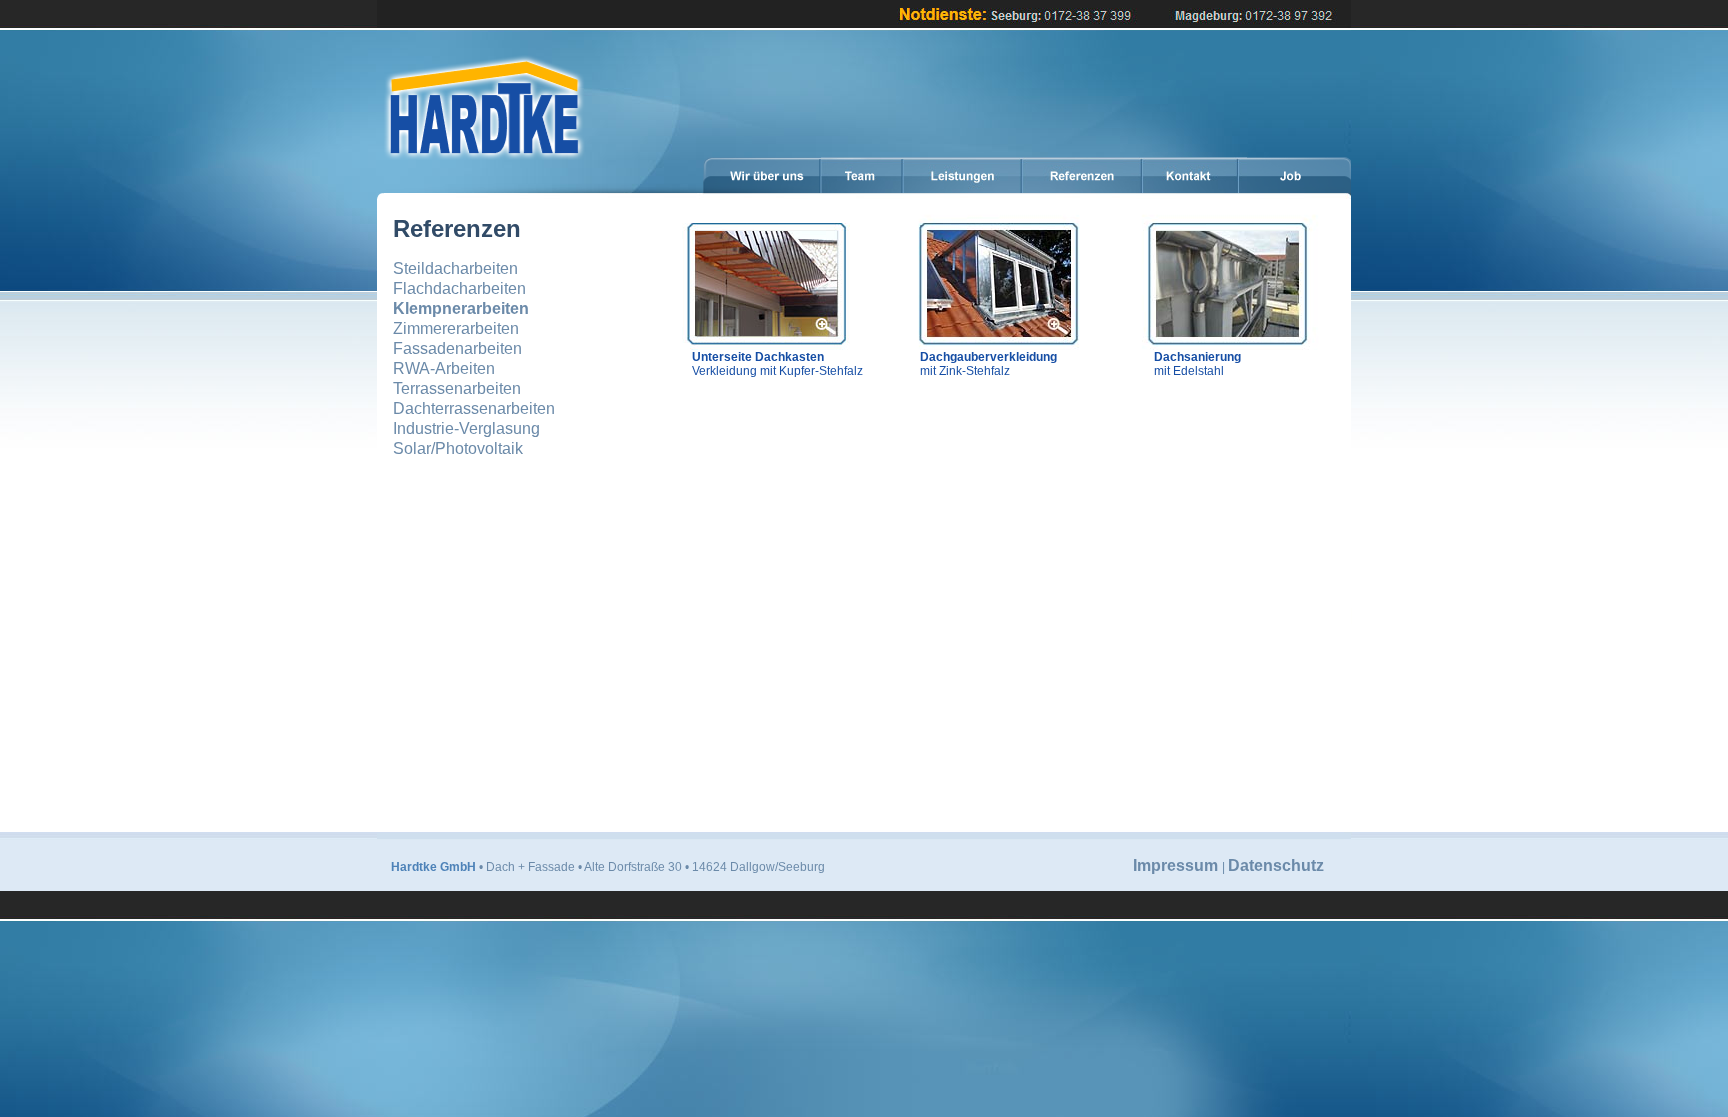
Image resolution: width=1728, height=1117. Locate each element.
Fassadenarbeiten (457, 348)
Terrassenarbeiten (457, 388)
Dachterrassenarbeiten (474, 408)
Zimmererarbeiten (456, 328)
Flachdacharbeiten (459, 288)
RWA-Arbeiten (444, 368)
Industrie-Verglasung (466, 428)
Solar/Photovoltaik (458, 448)
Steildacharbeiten (455, 268)
